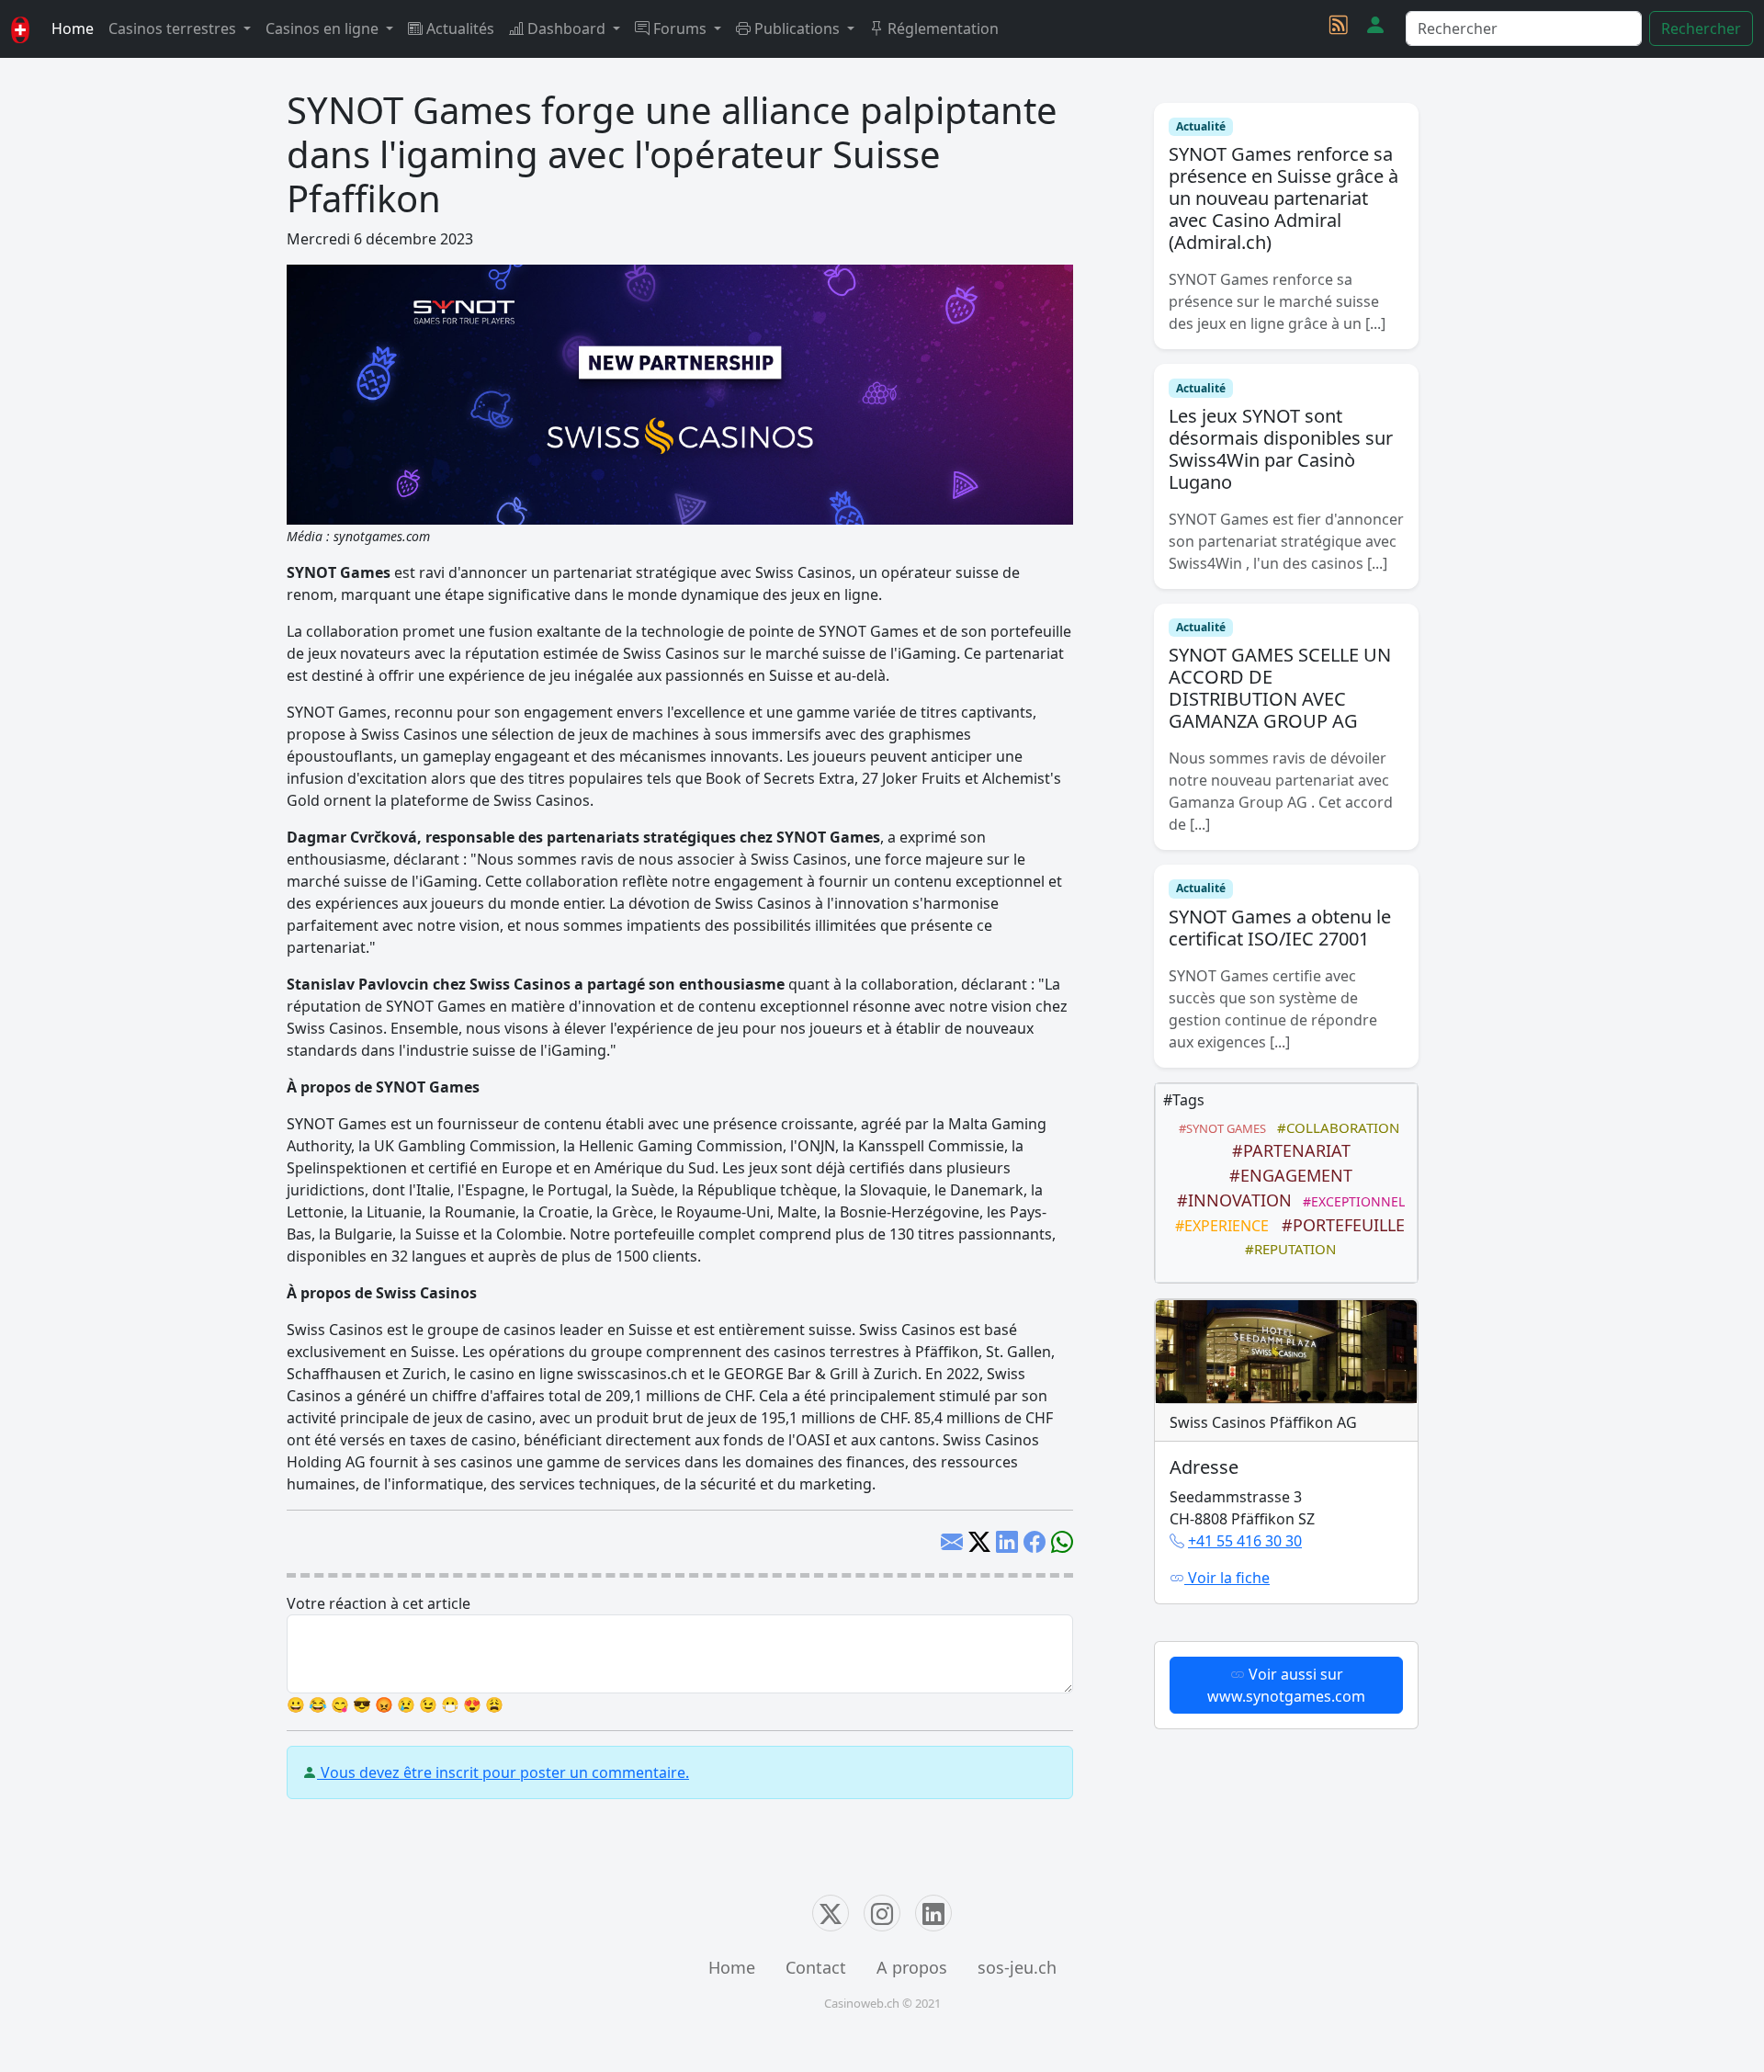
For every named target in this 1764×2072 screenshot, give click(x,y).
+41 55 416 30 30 (1245, 1541)
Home (73, 28)
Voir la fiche (1227, 1578)
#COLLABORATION (1334, 1127)
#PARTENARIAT (1287, 1150)
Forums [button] (680, 28)
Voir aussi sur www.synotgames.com (1286, 1685)
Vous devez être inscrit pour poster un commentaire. (503, 1772)
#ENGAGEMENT (1286, 1175)
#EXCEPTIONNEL (1350, 1201)
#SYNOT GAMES (1220, 1128)
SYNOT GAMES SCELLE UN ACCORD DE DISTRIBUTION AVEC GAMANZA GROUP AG (1280, 688)
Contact (816, 1967)
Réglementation (941, 28)
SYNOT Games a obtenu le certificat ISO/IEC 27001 (1280, 928)
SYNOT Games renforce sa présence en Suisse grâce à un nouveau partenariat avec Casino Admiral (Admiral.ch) (1283, 198)
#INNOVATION (1230, 1200)
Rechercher (1701, 28)
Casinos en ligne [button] (324, 28)
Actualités (458, 28)
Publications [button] (797, 28)
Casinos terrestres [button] (174, 28)
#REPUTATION (1287, 1249)
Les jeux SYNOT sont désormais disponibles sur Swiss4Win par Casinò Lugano (1281, 449)
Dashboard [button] (566, 28)
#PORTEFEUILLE (1339, 1225)
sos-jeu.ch (1017, 1967)
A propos (912, 1967)
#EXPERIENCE (1218, 1226)
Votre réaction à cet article (379, 1603)
